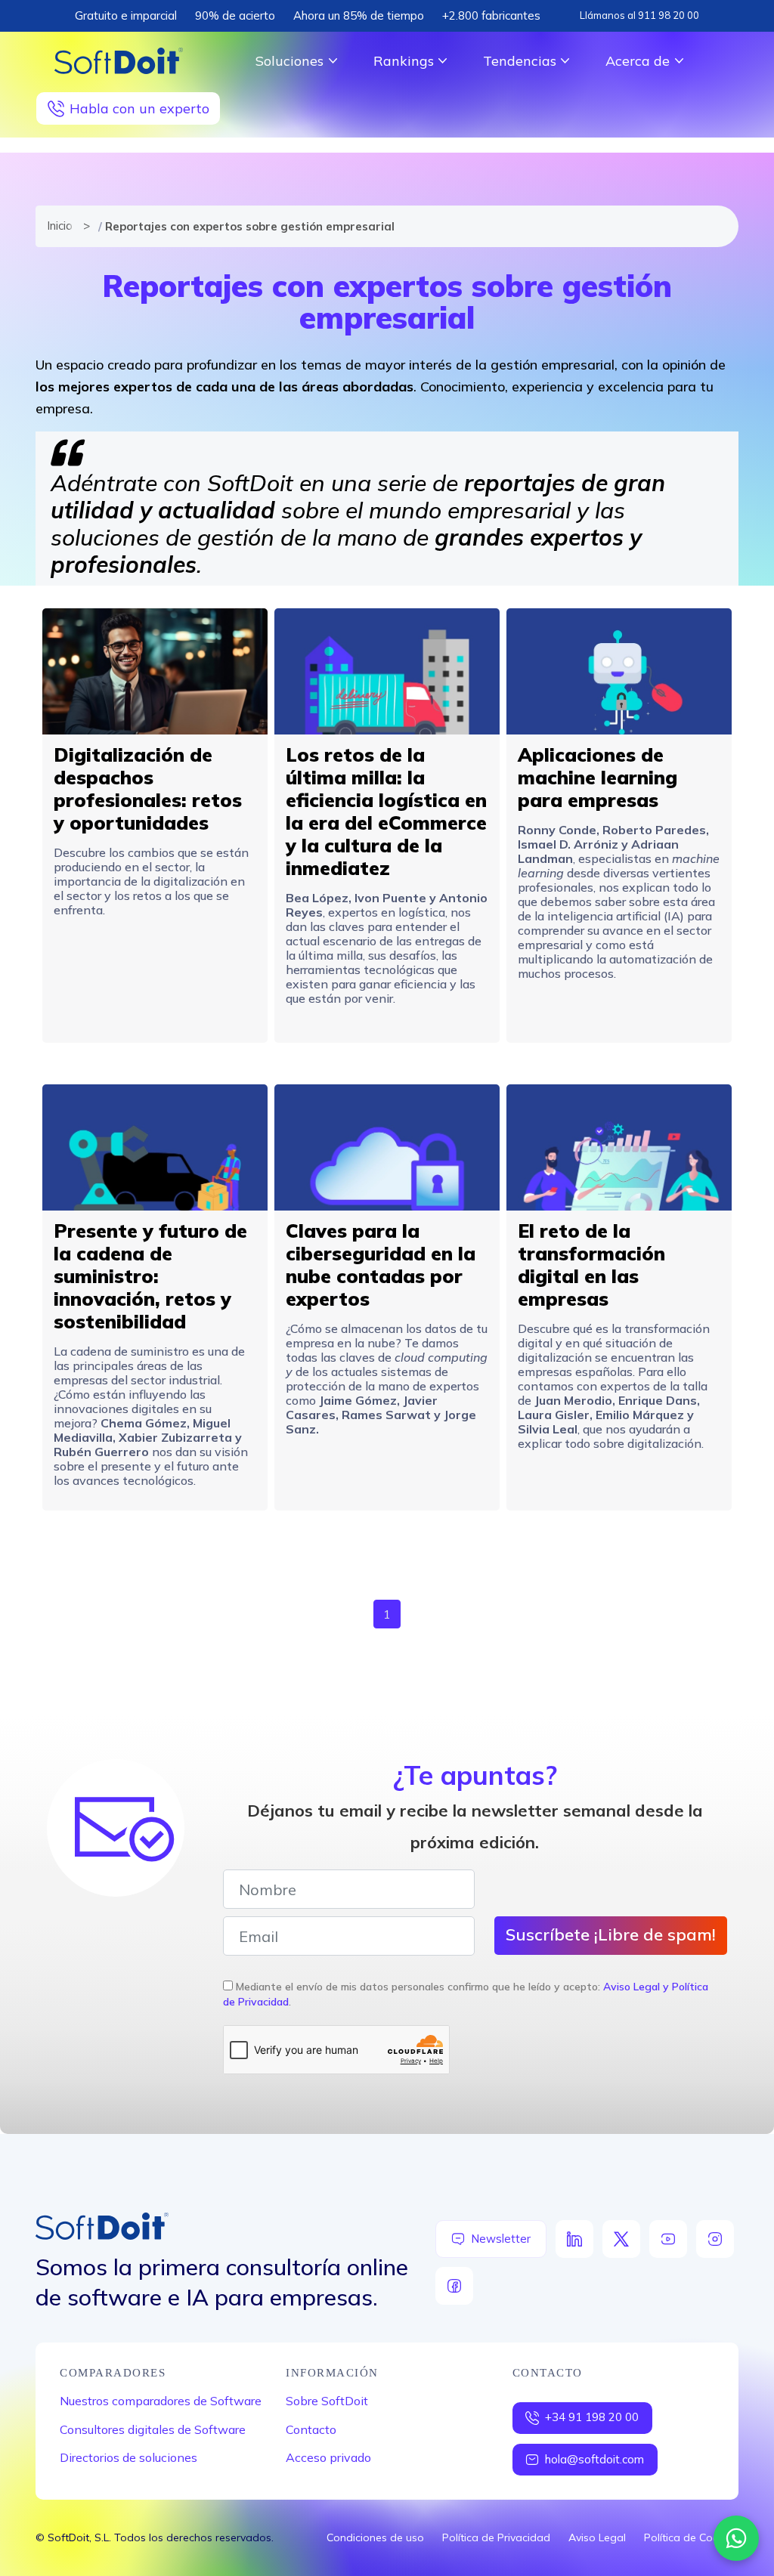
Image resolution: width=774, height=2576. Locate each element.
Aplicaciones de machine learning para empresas (598, 777)
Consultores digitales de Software (153, 2429)
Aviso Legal (597, 2537)
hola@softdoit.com (594, 2459)
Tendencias (520, 61)
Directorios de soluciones (128, 2457)
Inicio (58, 226)
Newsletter (501, 2239)
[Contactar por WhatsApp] (736, 2538)
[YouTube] (668, 2239)
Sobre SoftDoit (327, 2401)
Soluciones (289, 61)
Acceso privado (328, 2457)
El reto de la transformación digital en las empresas (591, 1265)
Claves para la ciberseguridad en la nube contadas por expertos (381, 1265)
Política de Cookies (691, 2537)
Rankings (404, 61)
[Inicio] (119, 61)
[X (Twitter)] (621, 2239)
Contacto (311, 2429)
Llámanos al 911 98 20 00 (639, 15)
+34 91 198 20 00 (592, 2417)
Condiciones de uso (375, 2537)
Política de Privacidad (496, 2537)
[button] (155, 671)
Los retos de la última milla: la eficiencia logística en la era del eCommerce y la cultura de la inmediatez (386, 811)
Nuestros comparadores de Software (161, 2401)
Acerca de (638, 61)
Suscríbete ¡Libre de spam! (611, 1934)
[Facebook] (454, 2286)
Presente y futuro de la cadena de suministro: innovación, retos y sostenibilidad (150, 1276)
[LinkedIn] (574, 2239)
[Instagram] (715, 2239)
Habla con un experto (139, 108)
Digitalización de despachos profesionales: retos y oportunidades (148, 789)
